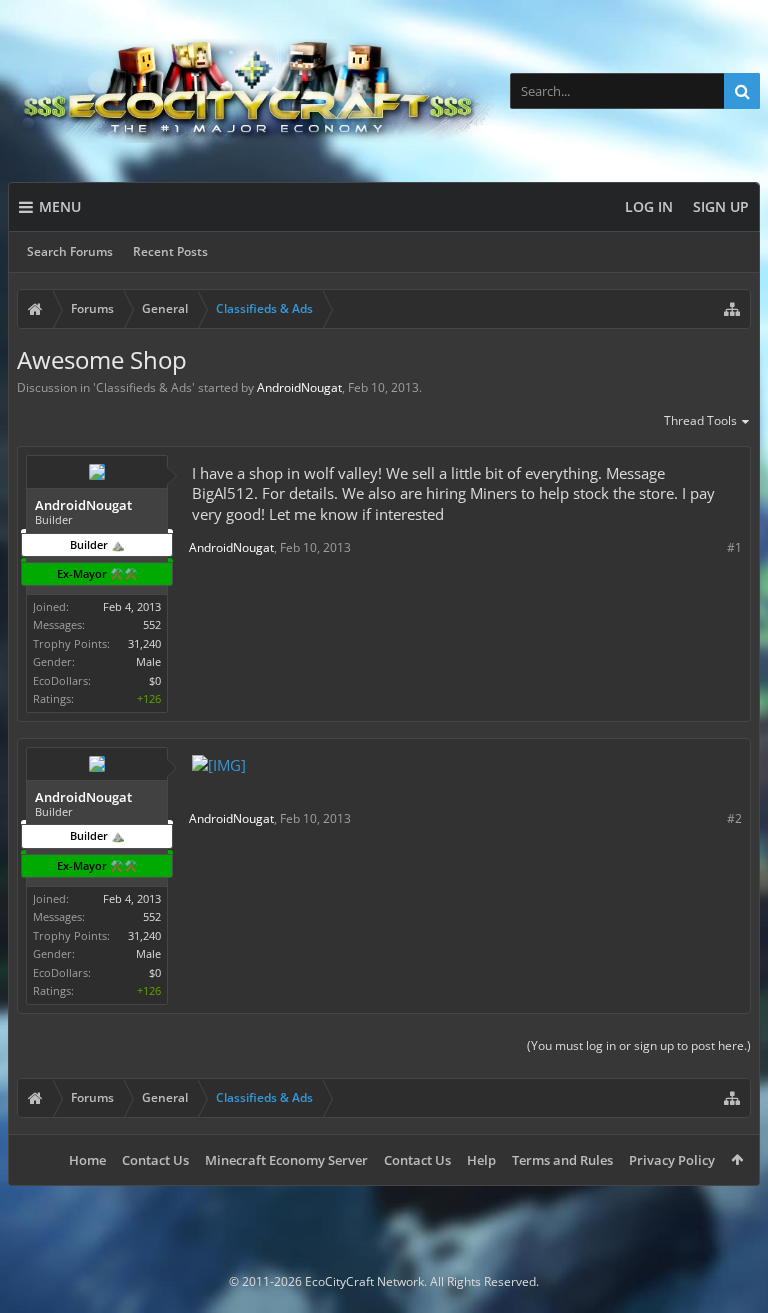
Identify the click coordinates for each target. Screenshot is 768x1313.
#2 (734, 818)
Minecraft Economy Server (286, 1160)
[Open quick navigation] (732, 309)
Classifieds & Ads (144, 387)
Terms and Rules (562, 1160)
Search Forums (70, 251)
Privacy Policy (672, 1160)
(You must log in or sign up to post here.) (639, 1045)
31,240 (144, 643)
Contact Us (155, 1160)
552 (152, 624)
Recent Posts (170, 251)
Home (87, 1160)
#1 (734, 547)
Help (481, 1160)
